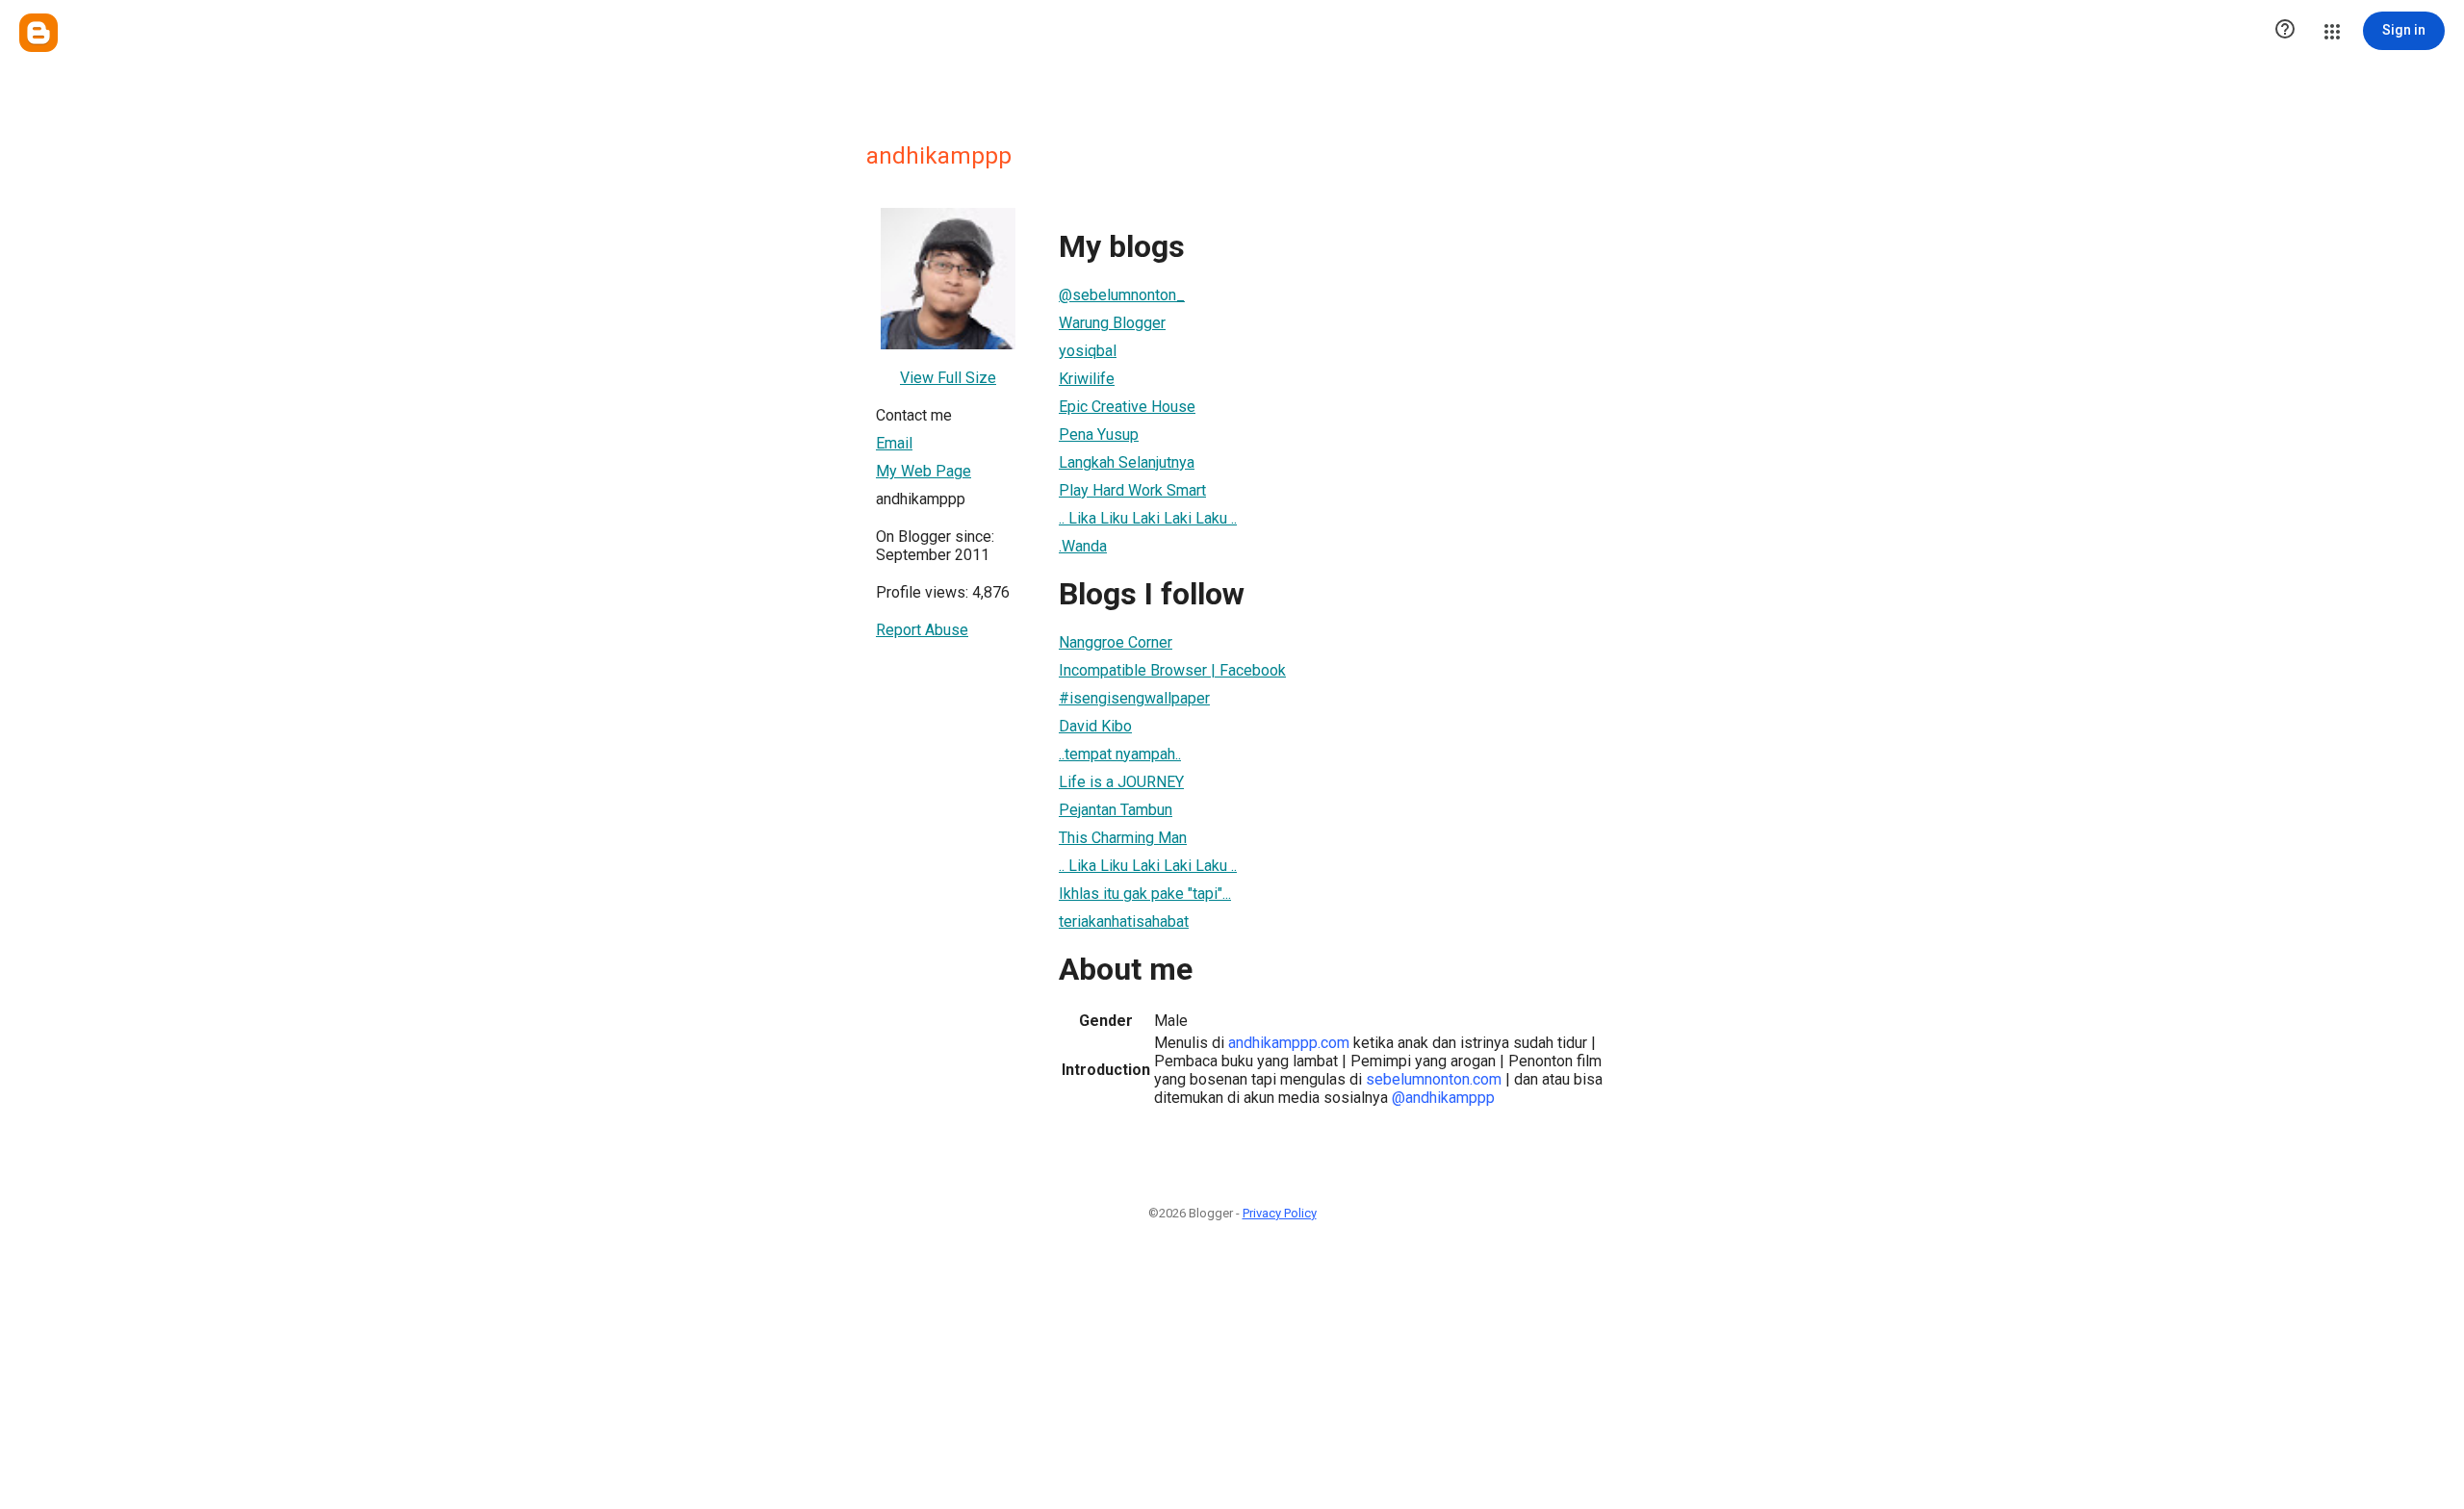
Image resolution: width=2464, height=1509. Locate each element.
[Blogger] (38, 33)
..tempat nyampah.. (1120, 754)
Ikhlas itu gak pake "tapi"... (1145, 894)
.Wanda (1083, 546)
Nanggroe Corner (1116, 642)
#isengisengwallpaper (1134, 698)
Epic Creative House (1127, 407)
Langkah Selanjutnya (1127, 462)
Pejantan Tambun (1116, 810)
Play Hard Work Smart (1132, 490)
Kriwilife (1087, 379)
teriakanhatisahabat (1124, 921)
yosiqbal (1088, 351)
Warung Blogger (1112, 323)
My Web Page (924, 471)
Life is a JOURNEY (1121, 782)
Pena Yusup (1099, 435)
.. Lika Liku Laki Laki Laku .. (1148, 518)
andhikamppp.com (1289, 1043)
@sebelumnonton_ (1122, 295)
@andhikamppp (1443, 1098)
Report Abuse (922, 630)
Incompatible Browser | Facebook (1172, 670)
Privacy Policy (1280, 1213)
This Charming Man (1123, 838)
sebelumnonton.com (1434, 1079)
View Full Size (948, 378)
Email (894, 443)
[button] (2285, 31)
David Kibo (1095, 726)
